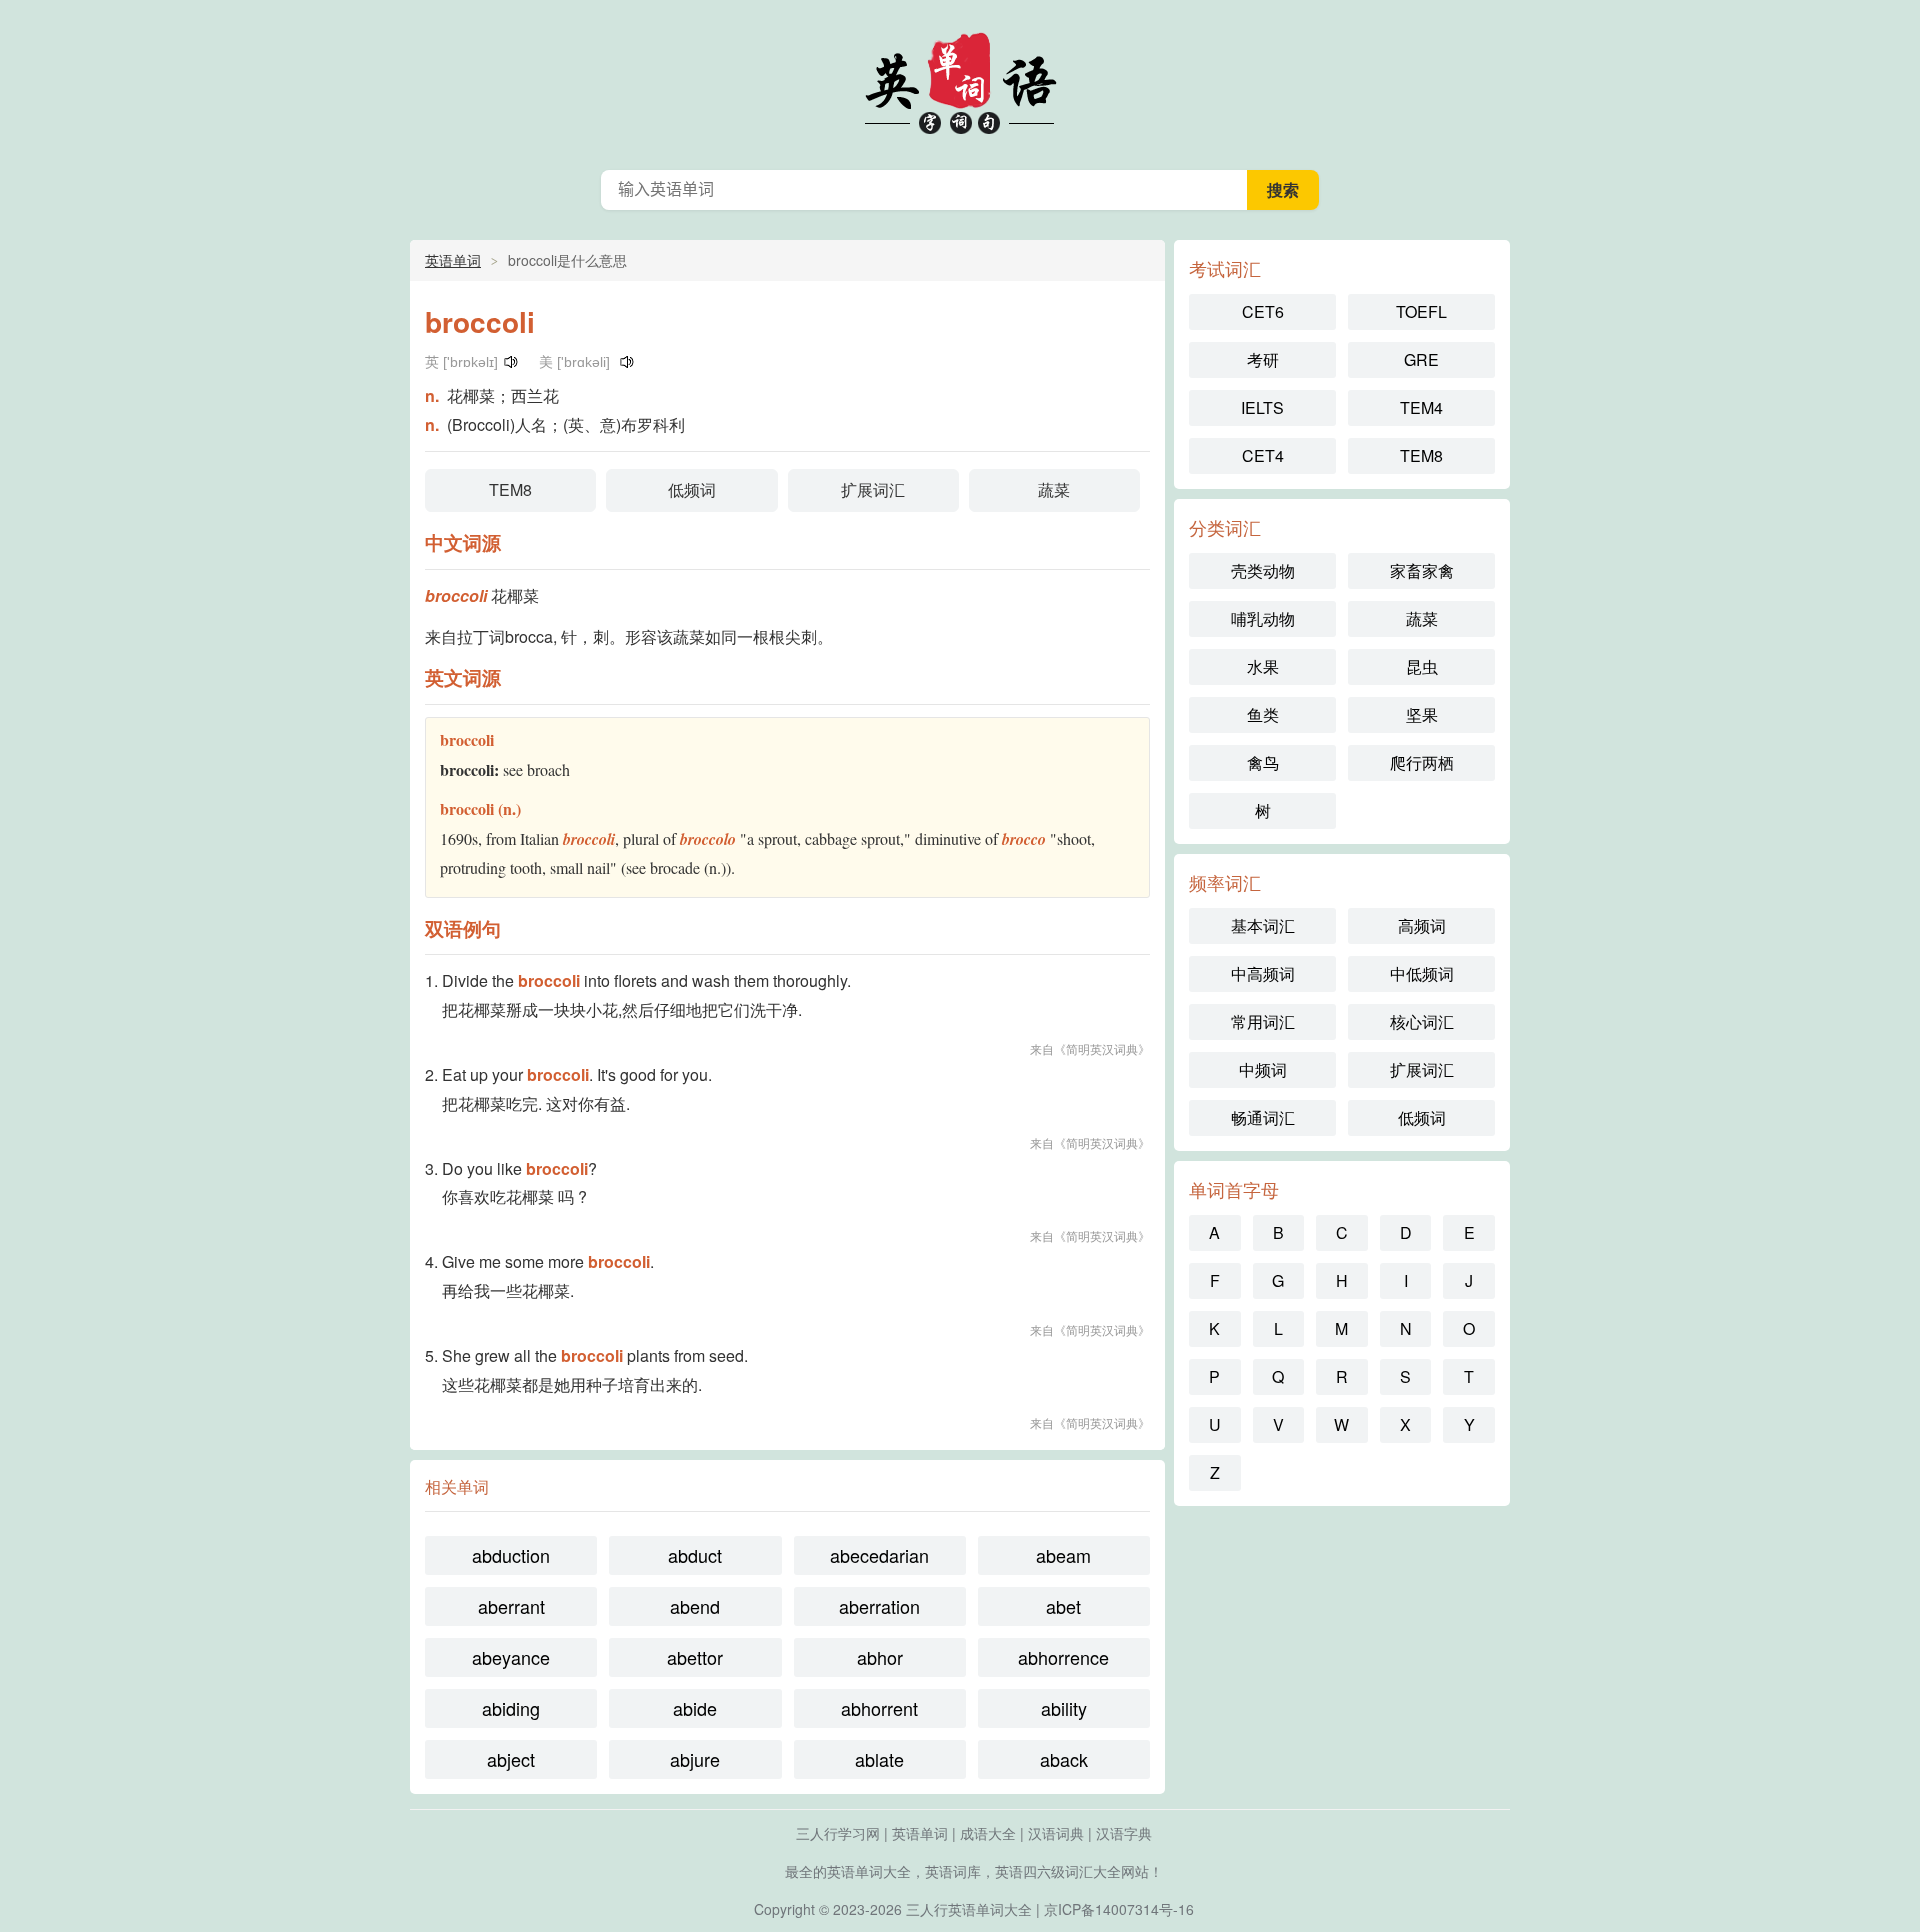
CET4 (1263, 455)
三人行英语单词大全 (969, 1909)
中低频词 (1422, 973)
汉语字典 (1124, 1833)
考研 (1263, 359)
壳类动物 (1263, 570)
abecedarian (879, 1555)
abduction (511, 1555)
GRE (1421, 359)
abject (511, 1759)
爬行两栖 (1422, 762)
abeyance (511, 1657)
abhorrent (879, 1708)
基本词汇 (1263, 925)
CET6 (1263, 311)
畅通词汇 (1263, 1117)
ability (1064, 1708)
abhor (880, 1657)
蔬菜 (1054, 489)
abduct (695, 1555)
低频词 (692, 489)
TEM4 (1421, 407)
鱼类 (1263, 714)
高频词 (1422, 925)
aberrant (511, 1606)
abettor (695, 1657)
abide (695, 1708)
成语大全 (988, 1833)
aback (1064, 1759)
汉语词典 (1056, 1833)
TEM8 (510, 489)
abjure (695, 1759)
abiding (511, 1708)
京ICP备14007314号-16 (1119, 1909)
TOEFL (1421, 311)
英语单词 (960, 80)
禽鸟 (1263, 762)
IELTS (1262, 407)
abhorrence (1063, 1657)
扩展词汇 (873, 489)
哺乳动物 (1263, 618)
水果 (1263, 666)
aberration (879, 1606)
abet (1063, 1606)
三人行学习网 (838, 1833)
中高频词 (1263, 973)
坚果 (1422, 714)
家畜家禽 (1422, 570)
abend (695, 1606)
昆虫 (1422, 666)
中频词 (1263, 1069)
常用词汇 (1263, 1021)
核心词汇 (1422, 1021)
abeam (1063, 1555)
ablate (879, 1759)
